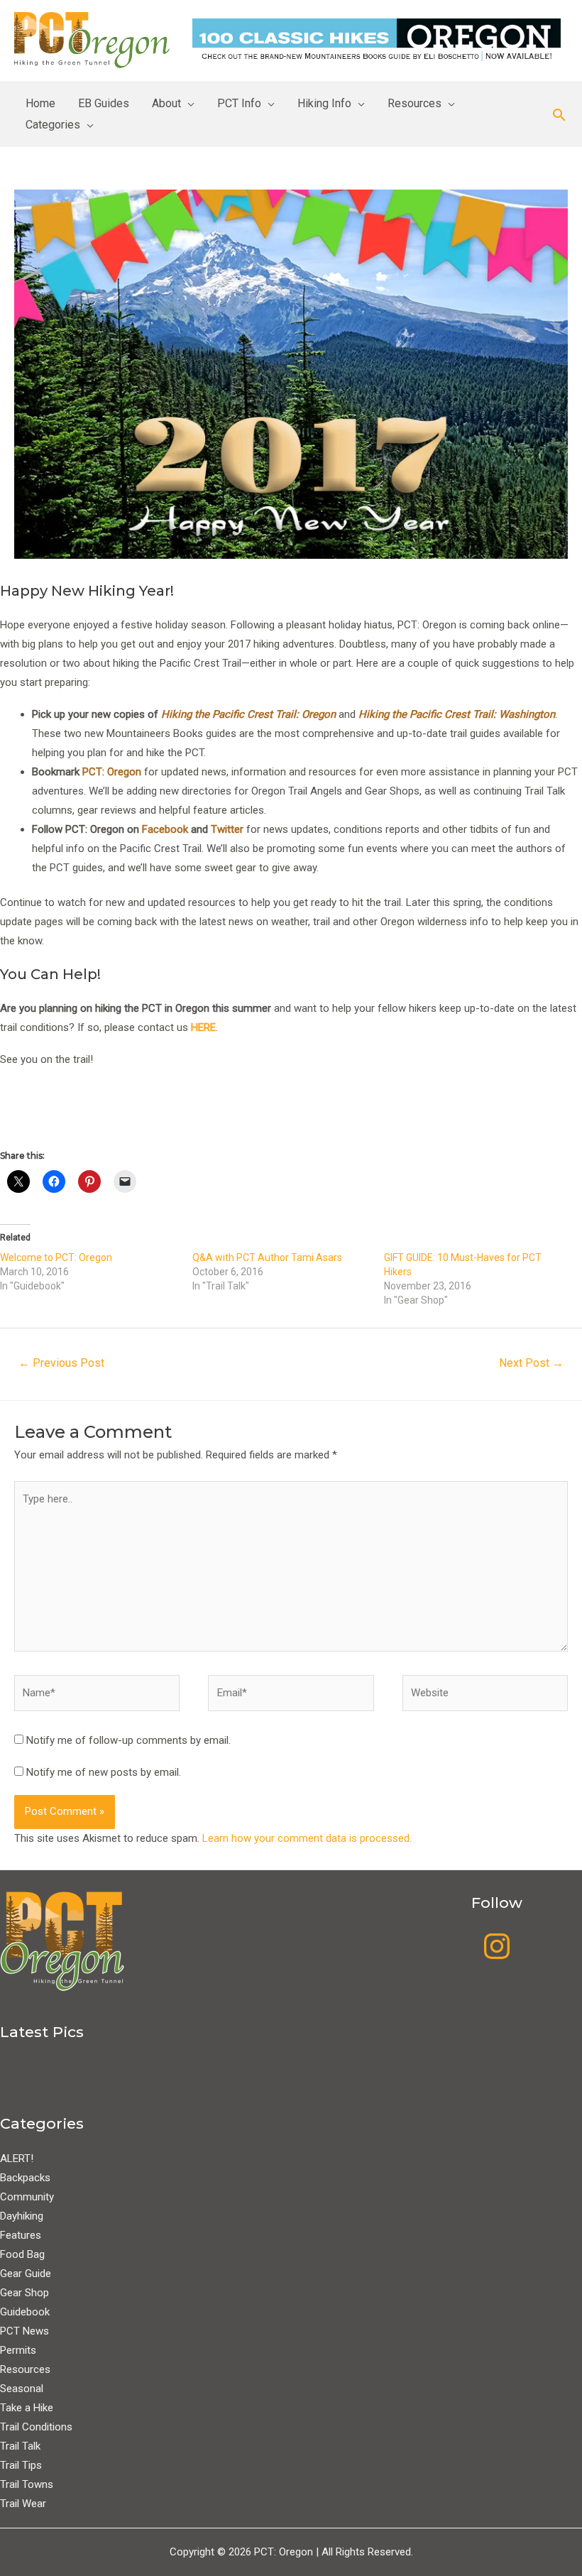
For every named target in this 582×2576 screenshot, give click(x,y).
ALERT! (17, 2159)
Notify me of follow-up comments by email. (128, 1740)
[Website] (485, 1696)
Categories (53, 125)
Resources (414, 103)
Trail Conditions (36, 2427)
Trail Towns (27, 2484)
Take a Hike (27, 2408)
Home (40, 103)
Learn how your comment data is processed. (307, 1838)
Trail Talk (20, 2446)
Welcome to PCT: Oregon (56, 1257)
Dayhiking (22, 2216)
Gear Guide (26, 2274)
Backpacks (25, 2178)
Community (27, 2197)
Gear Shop (24, 2293)
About (166, 103)
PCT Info (239, 103)
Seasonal (22, 2389)
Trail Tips (21, 2465)
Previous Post (61, 1363)
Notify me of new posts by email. (104, 1772)
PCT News (24, 2331)
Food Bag (22, 2254)
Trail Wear (23, 2504)
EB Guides (104, 103)
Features (21, 2235)
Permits (18, 2350)
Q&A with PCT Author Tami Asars (267, 1257)
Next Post (531, 1363)
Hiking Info (324, 103)
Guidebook (25, 2312)
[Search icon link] (559, 115)
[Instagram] (497, 1946)
